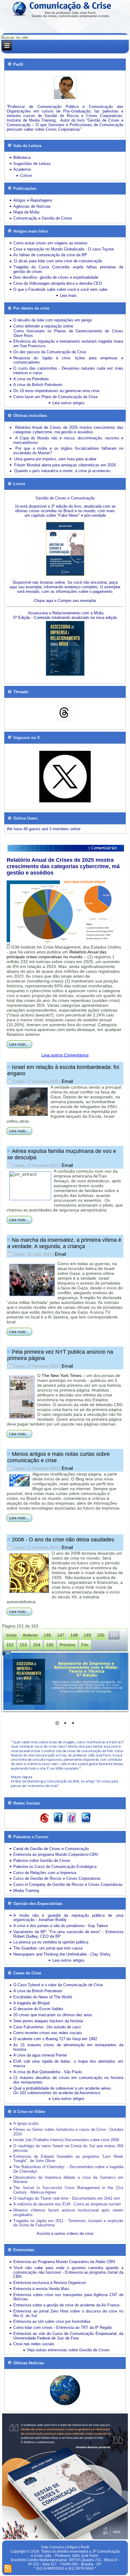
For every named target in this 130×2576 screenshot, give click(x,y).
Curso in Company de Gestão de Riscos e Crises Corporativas (68, 1884)
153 (23, 1645)
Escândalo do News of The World (42, 1997)
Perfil (85, 2547)
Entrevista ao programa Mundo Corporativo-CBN (55, 1854)
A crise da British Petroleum (38, 385)
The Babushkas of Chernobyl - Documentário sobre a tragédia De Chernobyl (68, 2169)
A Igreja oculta (26, 2123)
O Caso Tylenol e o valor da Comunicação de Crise (58, 1985)
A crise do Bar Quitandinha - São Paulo (48, 2072)
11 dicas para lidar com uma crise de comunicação (58, 261)
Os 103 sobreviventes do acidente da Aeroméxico (57, 2093)
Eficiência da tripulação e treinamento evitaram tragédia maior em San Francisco (68, 344)
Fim (85, 1645)
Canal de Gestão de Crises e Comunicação (51, 1849)
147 (61, 1635)
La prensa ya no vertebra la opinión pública (51, 1942)
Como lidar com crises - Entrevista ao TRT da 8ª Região (63, 2327)
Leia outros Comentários (65, 1055)
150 (101, 1635)
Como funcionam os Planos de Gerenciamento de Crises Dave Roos (68, 333)
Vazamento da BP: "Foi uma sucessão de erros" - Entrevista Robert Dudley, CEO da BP (68, 1934)
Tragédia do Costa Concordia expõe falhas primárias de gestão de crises (68, 269)
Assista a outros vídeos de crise (65, 2233)
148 (74, 1635)
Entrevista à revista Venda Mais (41, 2289)
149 (87, 1635)
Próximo (67, 1645)
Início (11, 1635)
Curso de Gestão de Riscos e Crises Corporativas (57, 1878)
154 (37, 1645)
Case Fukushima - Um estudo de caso (47, 2027)
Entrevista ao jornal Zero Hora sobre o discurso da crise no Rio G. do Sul (68, 2313)
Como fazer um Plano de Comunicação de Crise (55, 397)
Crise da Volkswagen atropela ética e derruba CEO (58, 283)
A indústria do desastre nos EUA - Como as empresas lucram (67, 2204)
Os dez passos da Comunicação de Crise (50, 352)
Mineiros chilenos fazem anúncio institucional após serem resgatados (68, 2212)
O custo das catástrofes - (37, 368)
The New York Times (62, 1375)
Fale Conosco (53, 2547)
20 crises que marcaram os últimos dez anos (53, 2015)
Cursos (26, 175)
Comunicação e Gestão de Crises (43, 218)
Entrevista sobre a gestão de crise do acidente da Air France (66, 2305)
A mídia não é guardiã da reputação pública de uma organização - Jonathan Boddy (68, 1918)
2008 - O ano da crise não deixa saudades (63, 1540)
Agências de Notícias (32, 206)
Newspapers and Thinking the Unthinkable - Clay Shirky (62, 1954)
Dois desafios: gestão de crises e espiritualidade (56, 277)
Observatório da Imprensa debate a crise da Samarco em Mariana (68, 2180)
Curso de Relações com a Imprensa (45, 1873)
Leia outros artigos (68, 403)
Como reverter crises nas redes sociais (48, 2033)
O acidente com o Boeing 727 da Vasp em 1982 (55, 2039)
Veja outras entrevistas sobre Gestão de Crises (68, 2350)
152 (10, 1645)
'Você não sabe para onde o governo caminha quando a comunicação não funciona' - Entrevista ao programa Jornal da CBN (68, 2272)
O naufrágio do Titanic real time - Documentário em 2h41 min (67, 2198)
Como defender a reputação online (43, 326)
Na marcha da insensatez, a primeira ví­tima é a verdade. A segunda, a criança (64, 1243)
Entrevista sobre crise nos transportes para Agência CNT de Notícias (68, 2297)
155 (50, 1645)
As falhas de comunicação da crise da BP (50, 255)
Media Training (26, 1891)
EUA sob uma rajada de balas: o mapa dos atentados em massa (68, 2064)
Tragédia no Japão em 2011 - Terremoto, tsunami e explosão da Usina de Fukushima (68, 2223)
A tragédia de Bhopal (31, 2003)
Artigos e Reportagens (33, 200)
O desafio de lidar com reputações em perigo (53, 320)
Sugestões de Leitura (32, 164)
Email (67, 1081)
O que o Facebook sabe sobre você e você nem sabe (60, 289)
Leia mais (68, 296)
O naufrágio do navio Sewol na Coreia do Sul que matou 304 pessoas (68, 2148)
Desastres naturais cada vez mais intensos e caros (68, 371)
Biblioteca (22, 158)
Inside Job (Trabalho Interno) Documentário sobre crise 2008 (66, 2140)
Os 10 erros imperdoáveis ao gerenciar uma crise (56, 391)
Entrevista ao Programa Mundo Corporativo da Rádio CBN (64, 2262)
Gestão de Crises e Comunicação (65, 498)
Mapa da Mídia (26, 212)
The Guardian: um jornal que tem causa (48, 1948)
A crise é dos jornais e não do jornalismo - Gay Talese (61, 1926)
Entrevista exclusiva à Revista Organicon (50, 2283)
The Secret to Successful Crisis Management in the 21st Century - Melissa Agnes (68, 2190)
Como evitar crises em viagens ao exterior (50, 243)
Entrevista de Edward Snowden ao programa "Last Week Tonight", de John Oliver (68, 2159)
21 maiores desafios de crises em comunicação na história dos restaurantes (68, 2080)
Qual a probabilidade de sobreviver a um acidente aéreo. (63, 2088)
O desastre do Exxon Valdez (38, 2009)
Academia (22, 169)
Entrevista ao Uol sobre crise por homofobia (52, 2321)
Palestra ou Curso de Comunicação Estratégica (55, 1867)
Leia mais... (19, 1044)
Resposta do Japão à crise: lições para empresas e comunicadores (68, 360)
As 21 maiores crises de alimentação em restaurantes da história (68, 2047)
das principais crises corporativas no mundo (57, 954)
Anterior (30, 1635)
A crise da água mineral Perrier (40, 2055)
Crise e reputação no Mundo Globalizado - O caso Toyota (63, 249)
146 (47, 1635)
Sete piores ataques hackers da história (48, 2021)
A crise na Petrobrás (31, 379)
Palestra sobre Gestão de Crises (42, 1861)
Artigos (72, 2547)
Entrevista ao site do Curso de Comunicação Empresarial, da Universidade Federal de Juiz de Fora (68, 2336)
